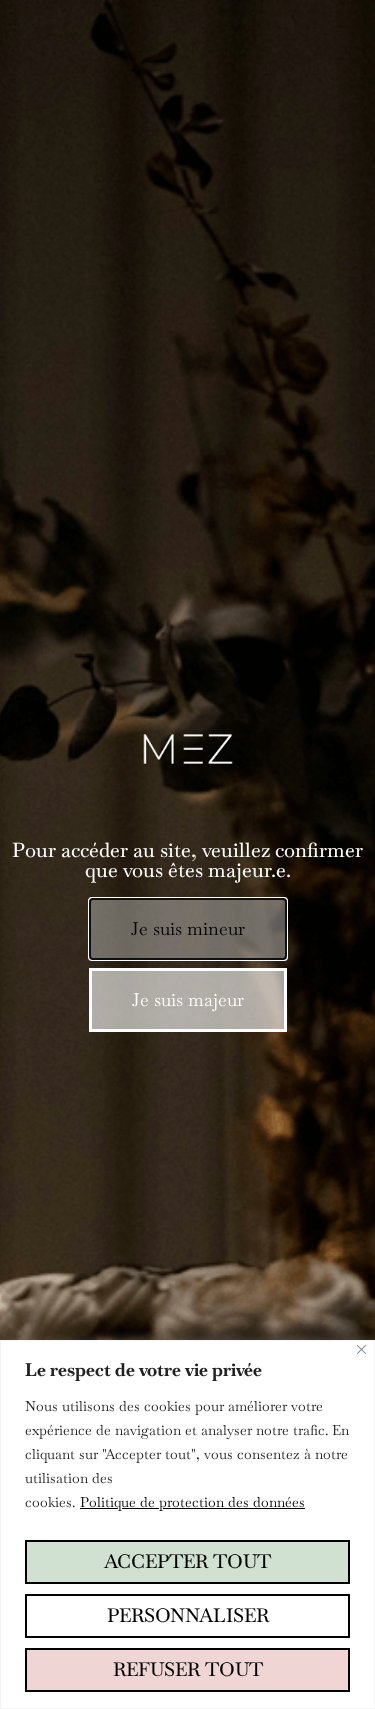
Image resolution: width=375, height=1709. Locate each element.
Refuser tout (188, 1669)
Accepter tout (187, 1561)
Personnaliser (188, 1615)
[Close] (361, 1349)
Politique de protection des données (192, 1502)
